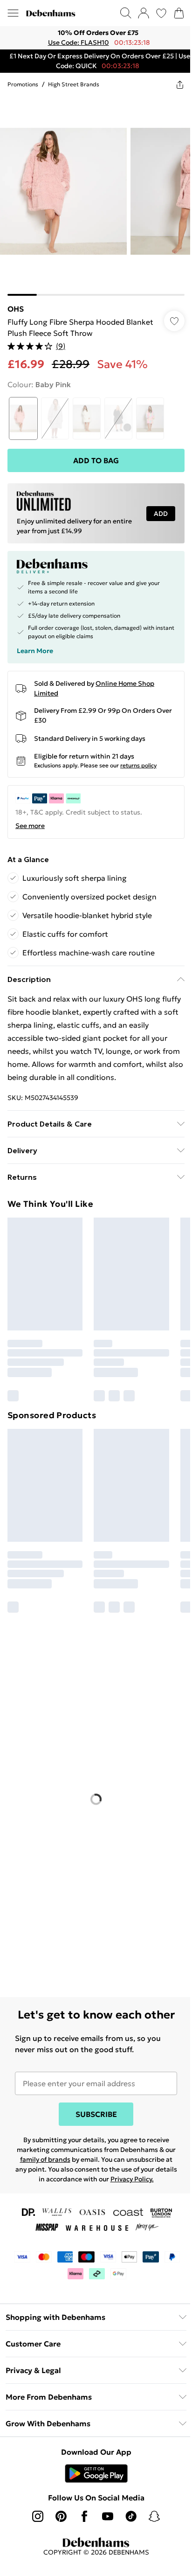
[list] (93, 38)
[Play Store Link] (93, 2483)
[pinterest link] (58, 2526)
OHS (16, 302)
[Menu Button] (13, 13)
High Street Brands (74, 84)
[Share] (173, 84)
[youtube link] (104, 2526)
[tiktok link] (128, 2526)
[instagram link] (34, 2526)
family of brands (71, 2159)
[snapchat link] (151, 2526)
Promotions (23, 84)
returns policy (138, 758)
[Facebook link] (81, 2526)
